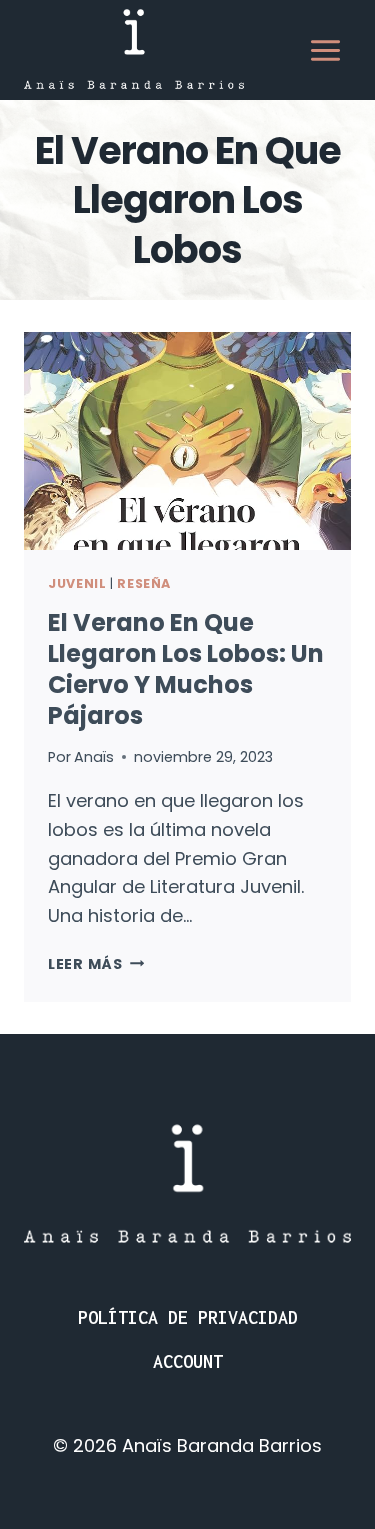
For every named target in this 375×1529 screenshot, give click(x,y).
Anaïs (94, 757)
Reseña (144, 583)
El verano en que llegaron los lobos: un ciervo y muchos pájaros (186, 669)
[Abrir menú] (325, 50)
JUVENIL (77, 583)
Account (188, 1361)
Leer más (96, 964)
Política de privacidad (188, 1317)
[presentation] (187, 441)
